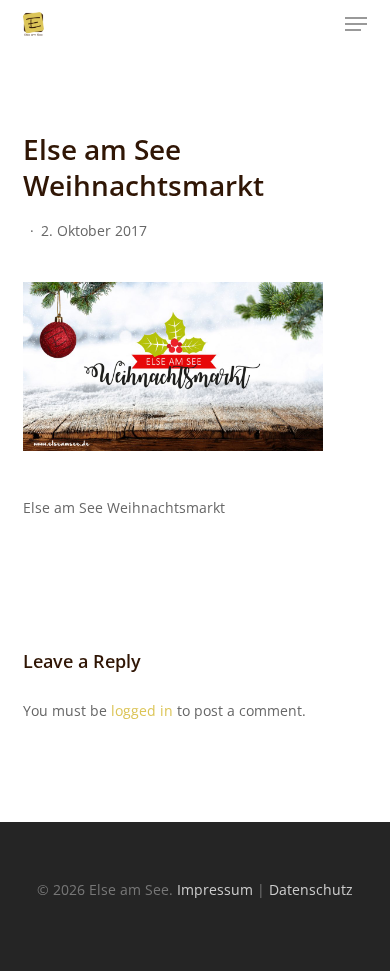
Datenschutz (311, 889)
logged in (142, 710)
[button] (356, 24)
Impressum (215, 889)
